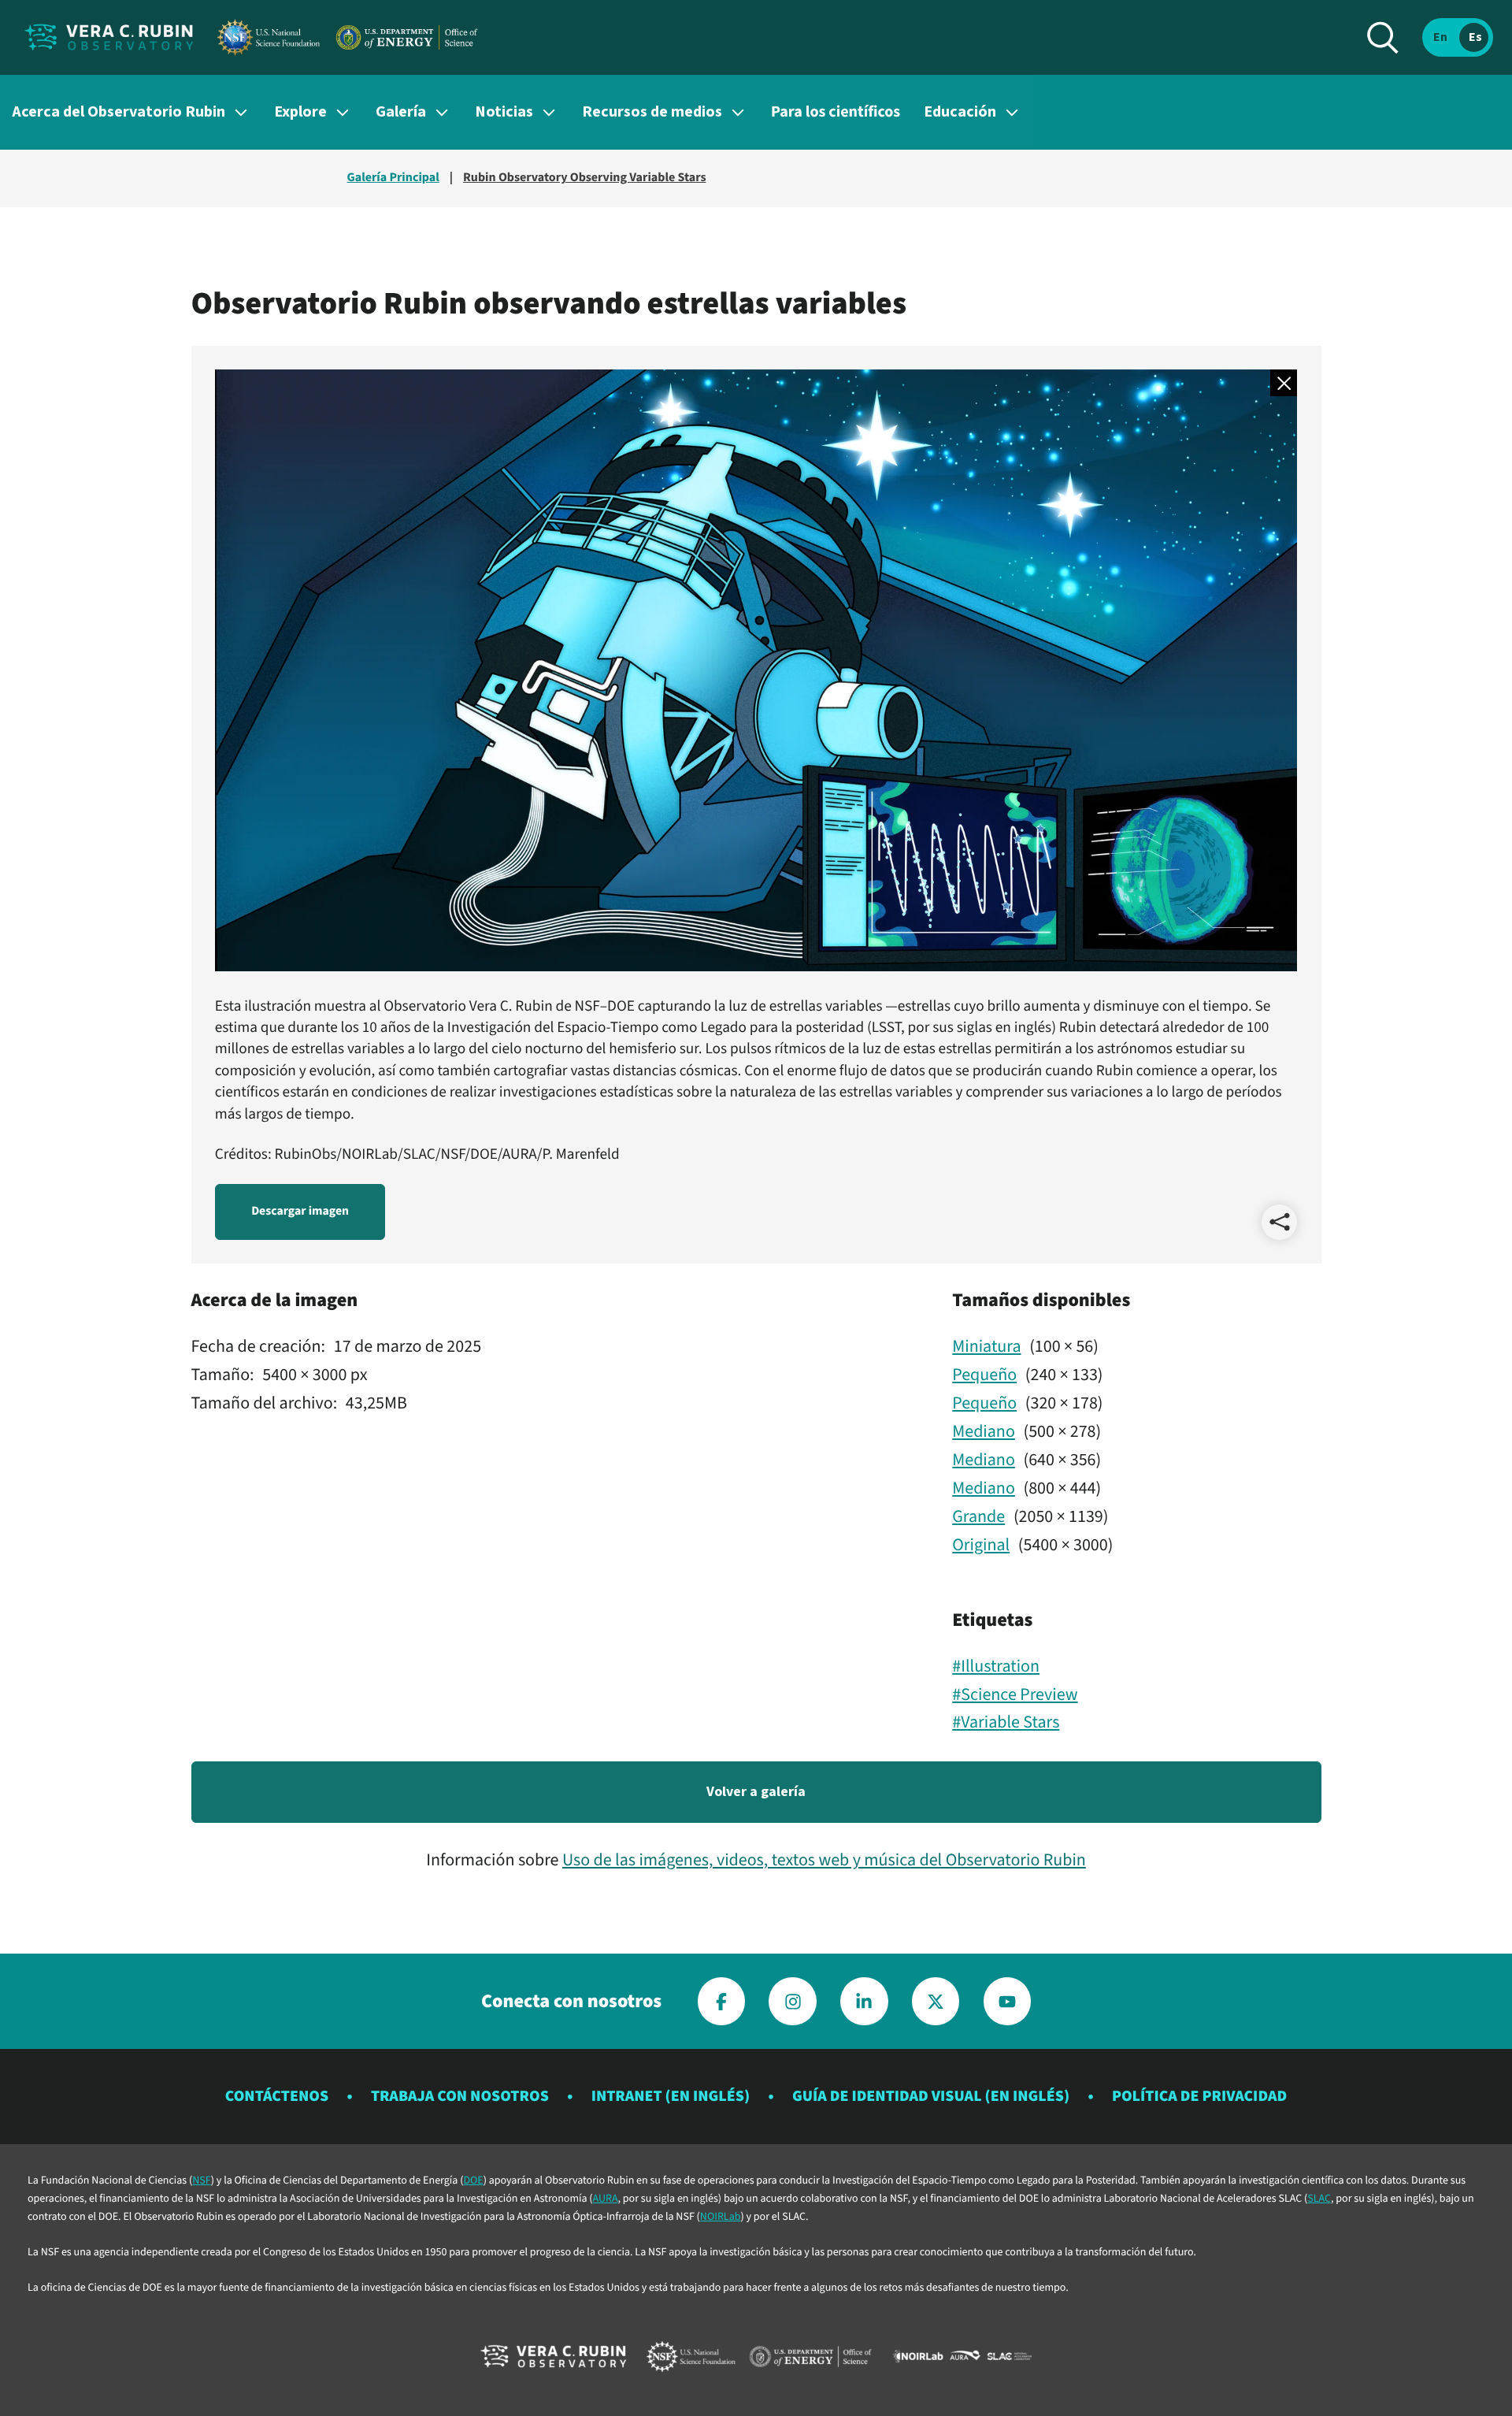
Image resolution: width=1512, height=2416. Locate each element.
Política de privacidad (1199, 2096)
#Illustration (996, 1666)
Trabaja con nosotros (460, 2096)
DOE (473, 2180)
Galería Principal (393, 178)
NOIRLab (721, 2217)
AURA (606, 2199)
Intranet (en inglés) (671, 2096)
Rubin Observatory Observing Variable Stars (584, 178)
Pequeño (984, 1375)
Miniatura (986, 1346)
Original (981, 1545)
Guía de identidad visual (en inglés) (931, 2096)
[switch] (1458, 37)
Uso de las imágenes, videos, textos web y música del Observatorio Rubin (824, 1860)
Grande (978, 1516)
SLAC (1319, 2199)
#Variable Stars (1006, 1722)
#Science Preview (1015, 1694)
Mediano (984, 1431)
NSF (201, 2180)
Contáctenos (277, 2096)
